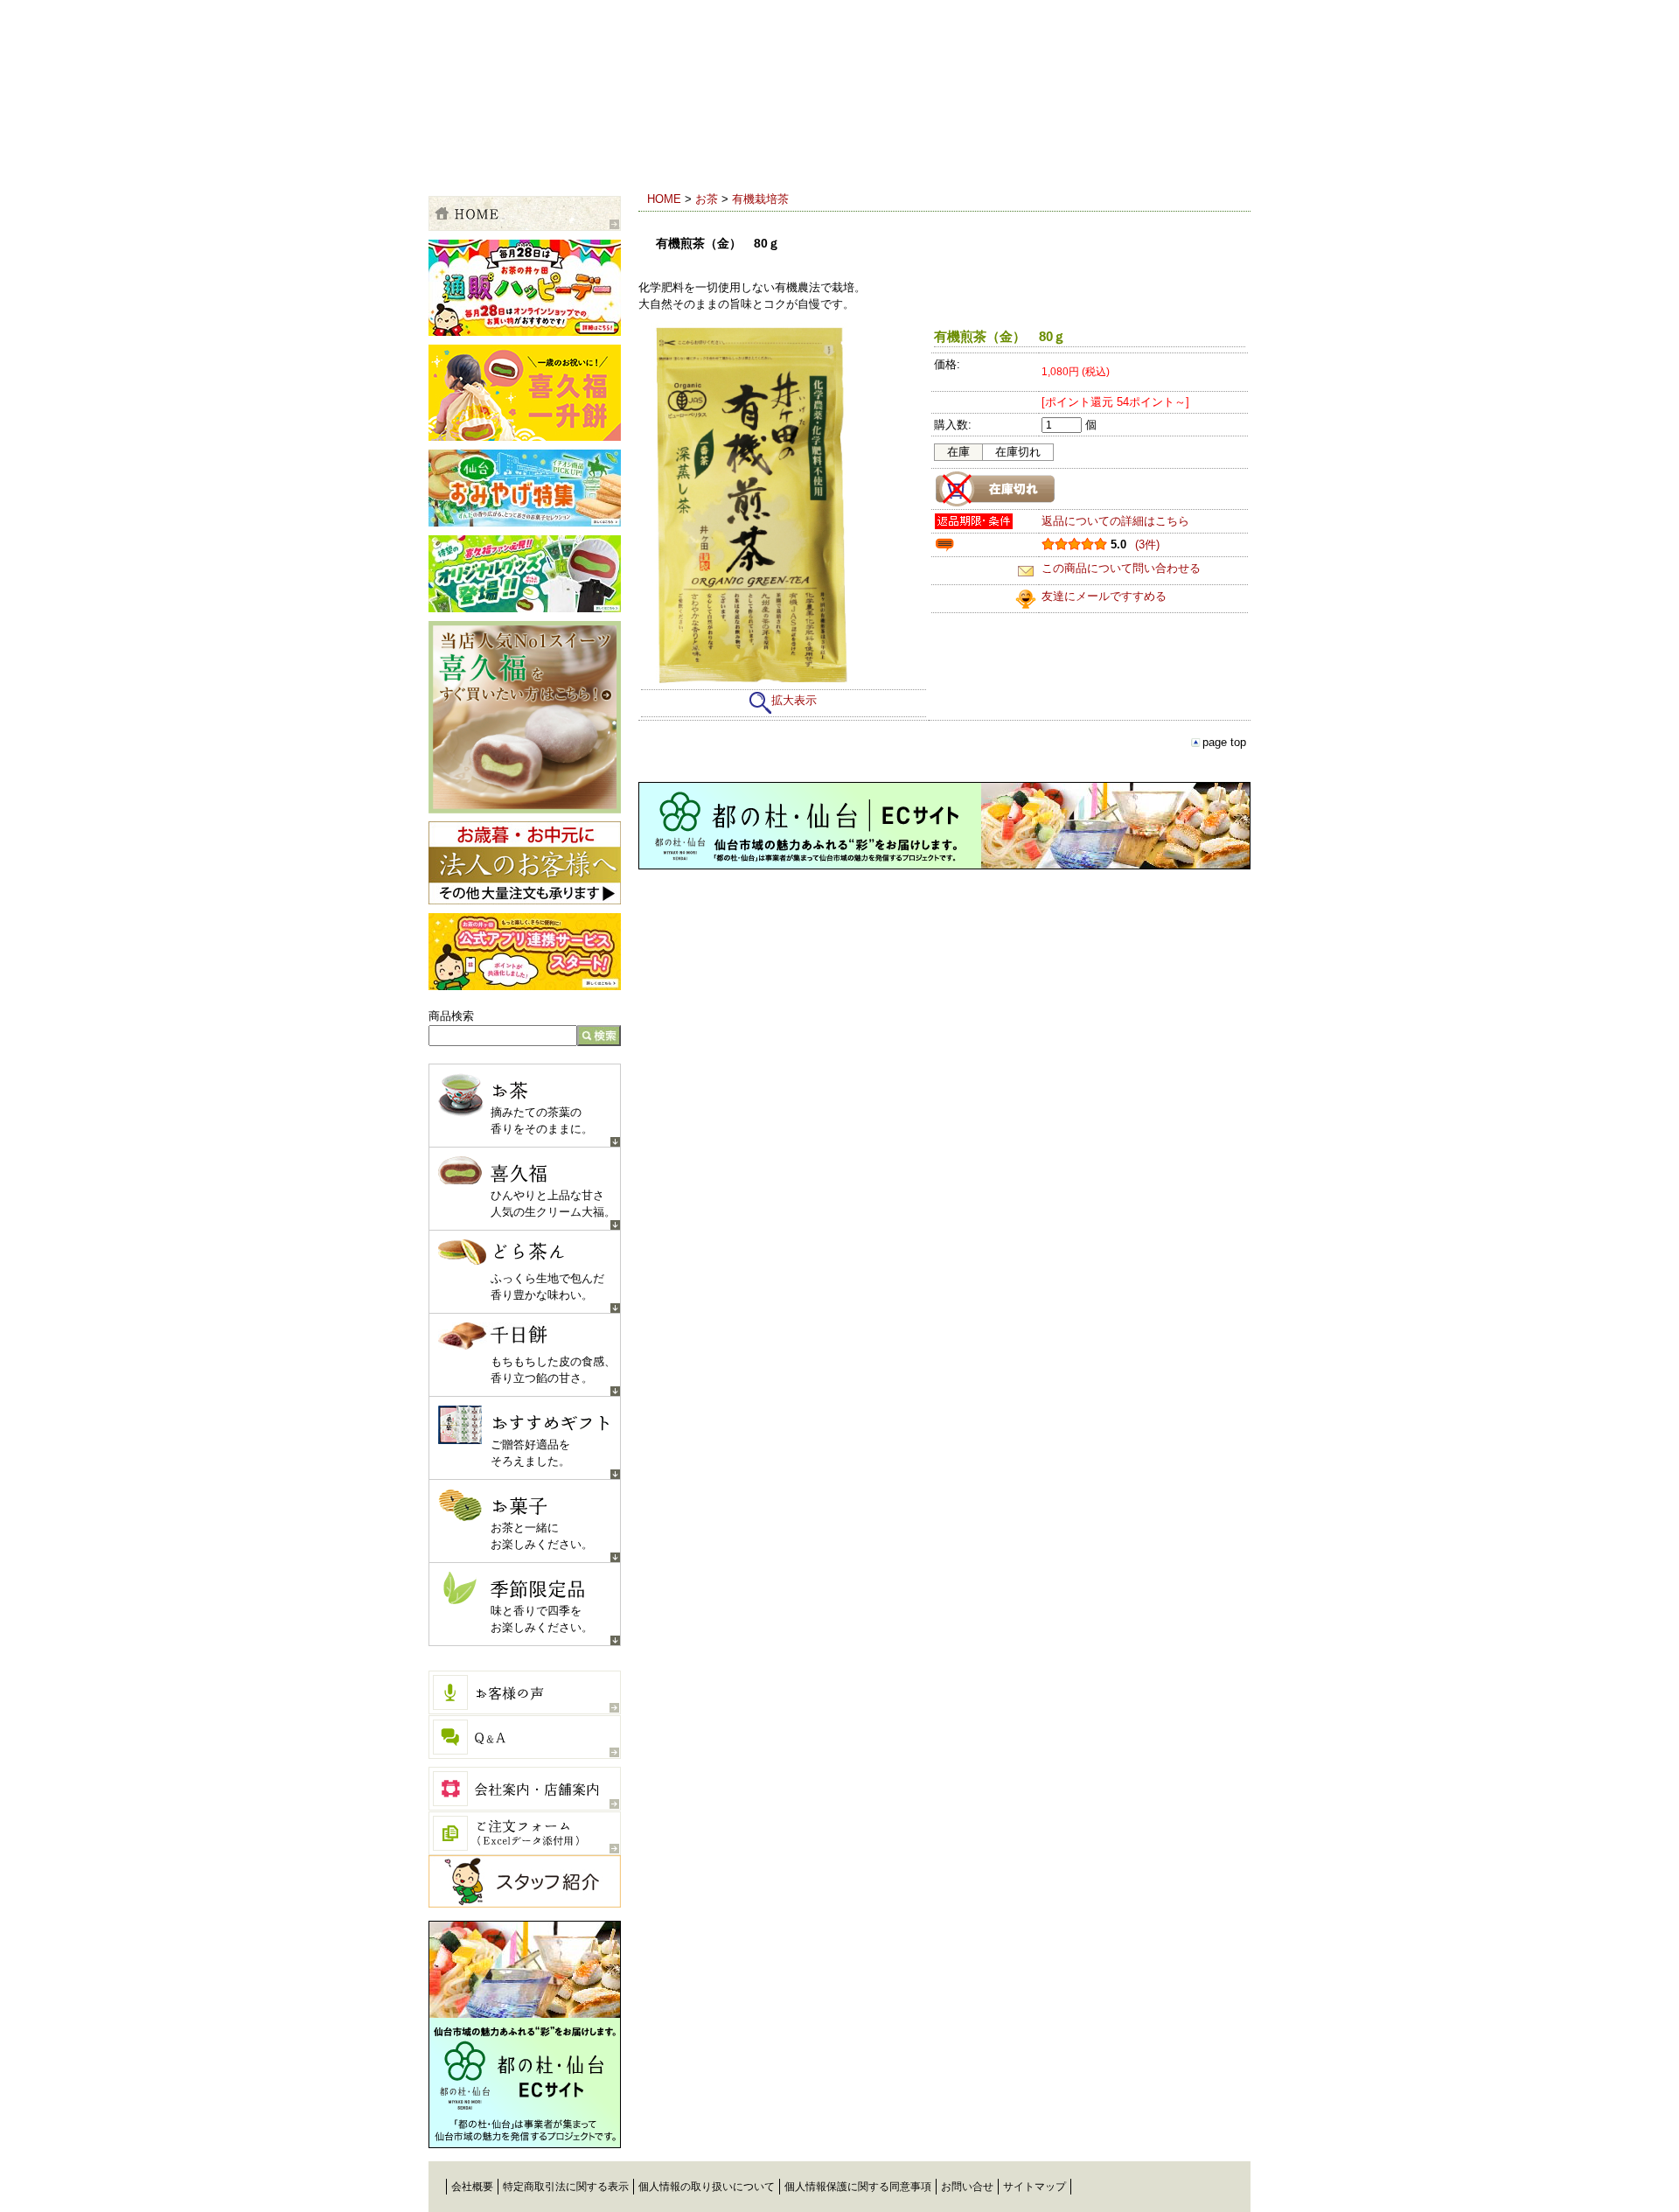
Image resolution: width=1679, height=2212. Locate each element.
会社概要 (472, 2187)
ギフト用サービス (691, 153)
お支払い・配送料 (586, 153)
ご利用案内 (481, 153)
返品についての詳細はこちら (1115, 521)
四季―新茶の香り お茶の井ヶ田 (1180, 2190)
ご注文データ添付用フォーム (525, 1833)
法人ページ (525, 863)
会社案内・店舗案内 (525, 1789)
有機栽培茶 (760, 199)
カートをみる (1181, 153)
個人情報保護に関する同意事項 (858, 2187)
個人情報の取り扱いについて (707, 2187)
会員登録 (883, 153)
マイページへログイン (1032, 153)
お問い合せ (967, 2187)
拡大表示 (794, 700)
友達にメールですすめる (1104, 596)
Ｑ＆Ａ (525, 1737)
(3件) (1147, 544)
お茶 (707, 199)
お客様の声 (525, 1692)
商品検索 (451, 1016)
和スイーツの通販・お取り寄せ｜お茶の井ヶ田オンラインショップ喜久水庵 (610, 82)
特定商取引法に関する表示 (566, 2187)
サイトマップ (1035, 2187)
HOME (664, 199)
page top (1224, 742)
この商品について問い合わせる (1121, 568)
